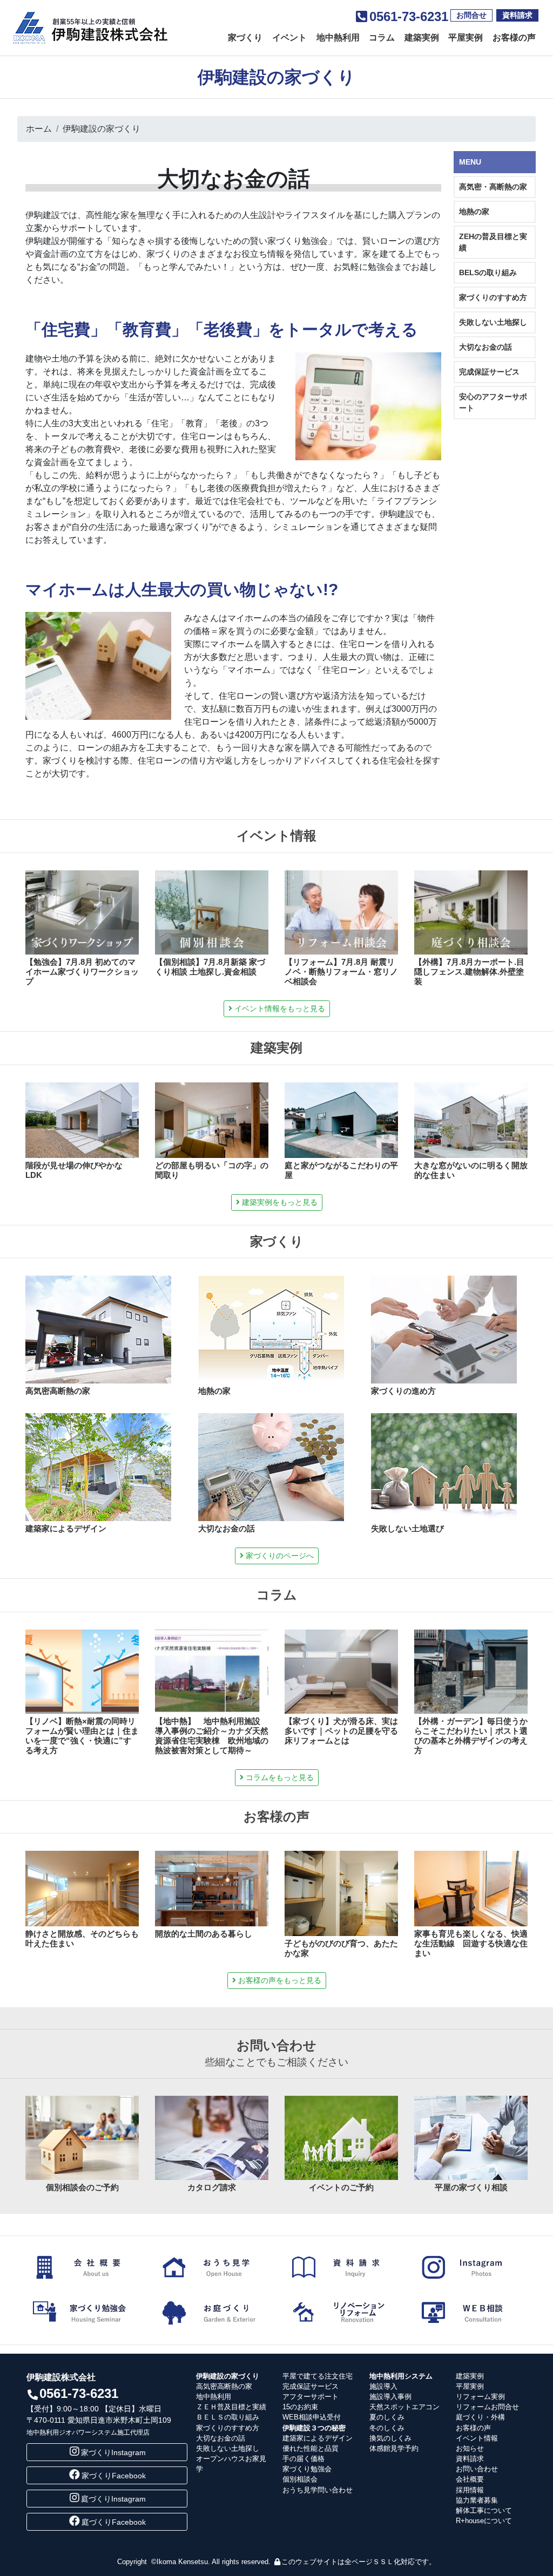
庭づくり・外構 (480, 2417)
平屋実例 (466, 38)
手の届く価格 (304, 2459)
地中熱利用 (338, 38)
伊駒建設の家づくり (102, 129)
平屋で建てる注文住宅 (318, 2376)
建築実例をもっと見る (279, 1202)
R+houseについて (484, 2521)
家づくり (245, 38)
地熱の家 (474, 212)
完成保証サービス (489, 372)
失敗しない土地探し (493, 322)
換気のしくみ (390, 2438)
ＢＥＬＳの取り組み (228, 2417)
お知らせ (470, 2448)
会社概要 (470, 2479)
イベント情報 (477, 2438)
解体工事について (484, 2510)
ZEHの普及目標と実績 (493, 242)
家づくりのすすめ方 (493, 297)
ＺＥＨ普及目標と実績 (231, 2407)
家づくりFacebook (114, 2476)
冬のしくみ (387, 2428)
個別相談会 (300, 2479)
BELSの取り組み (488, 272)
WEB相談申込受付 (312, 2417)
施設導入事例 (390, 2397)
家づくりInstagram (113, 2452)
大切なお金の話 (485, 347)
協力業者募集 (477, 2500)
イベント (289, 38)
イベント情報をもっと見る (279, 1008)
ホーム (39, 129)
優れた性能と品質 (311, 2448)
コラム (382, 38)
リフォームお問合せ (487, 2407)
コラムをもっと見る (279, 1777)
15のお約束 (300, 2407)
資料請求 (517, 15)
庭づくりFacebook (114, 2522)
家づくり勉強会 (307, 2469)
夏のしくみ (387, 2417)
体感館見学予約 (394, 2448)
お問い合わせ (477, 2469)
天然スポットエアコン (404, 2407)
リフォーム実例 (480, 2397)
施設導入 (383, 2386)
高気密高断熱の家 (224, 2386)
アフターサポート (311, 2397)
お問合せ (471, 15)
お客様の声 (514, 38)
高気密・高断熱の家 (493, 187)
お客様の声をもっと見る (279, 1980)
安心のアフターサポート (493, 402)
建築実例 (422, 38)
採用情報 (470, 2490)
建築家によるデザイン (318, 2438)
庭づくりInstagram (113, 2499)
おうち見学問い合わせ (318, 2490)
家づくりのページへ (279, 1556)
